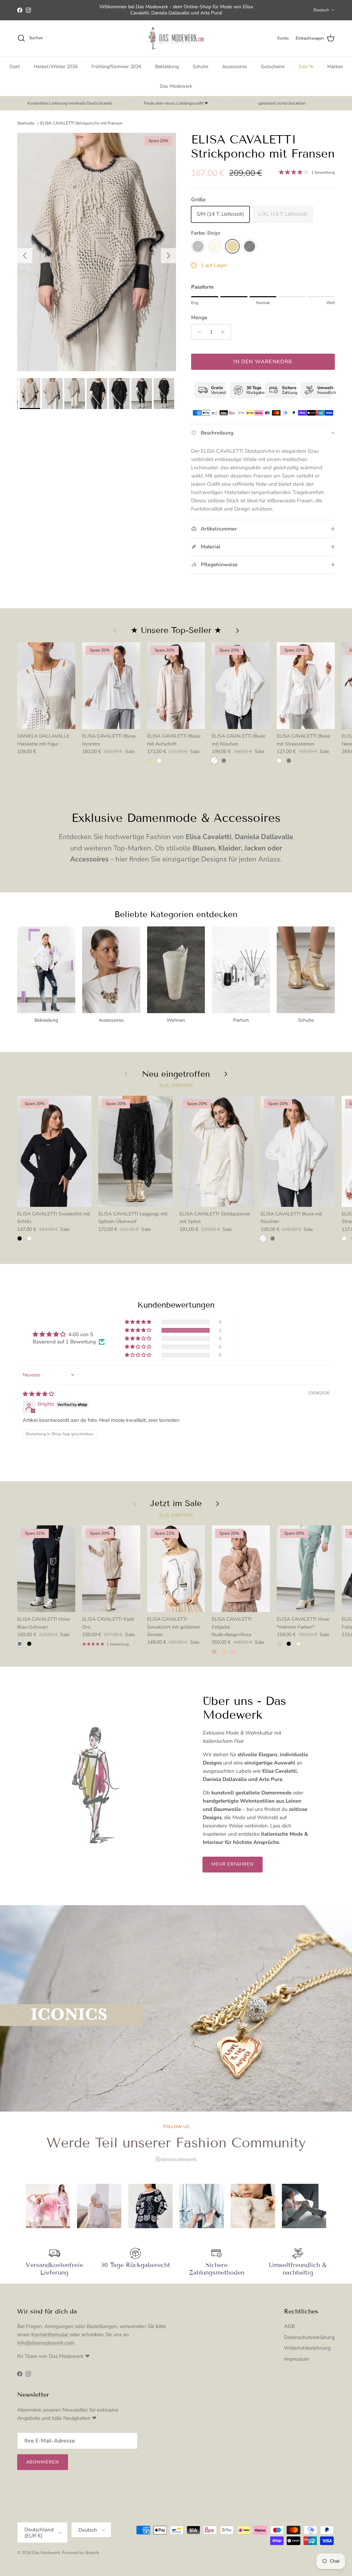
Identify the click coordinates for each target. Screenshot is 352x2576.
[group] (48, 2206)
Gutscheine (273, 67)
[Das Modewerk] (176, 38)
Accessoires (235, 67)
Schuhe (200, 67)
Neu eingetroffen (176, 1074)
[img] (38, 1394)
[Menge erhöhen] (225, 332)
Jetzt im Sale (176, 1503)
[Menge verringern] (197, 332)
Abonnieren (43, 2462)
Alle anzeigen (176, 1085)
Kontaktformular (51, 2334)
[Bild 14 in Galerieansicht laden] (97, 252)
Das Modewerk (176, 86)
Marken (335, 67)
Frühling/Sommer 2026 (116, 67)
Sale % (306, 67)
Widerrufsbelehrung (307, 2348)
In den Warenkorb (263, 362)
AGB (289, 2326)
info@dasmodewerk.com (46, 2343)
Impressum (297, 2359)
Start (15, 67)
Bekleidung (167, 67)
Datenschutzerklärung (309, 2337)
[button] (139, 1330)
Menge (199, 318)
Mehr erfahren (233, 1864)
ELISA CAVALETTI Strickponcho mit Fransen (81, 123)
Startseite (26, 123)
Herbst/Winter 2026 (56, 67)
